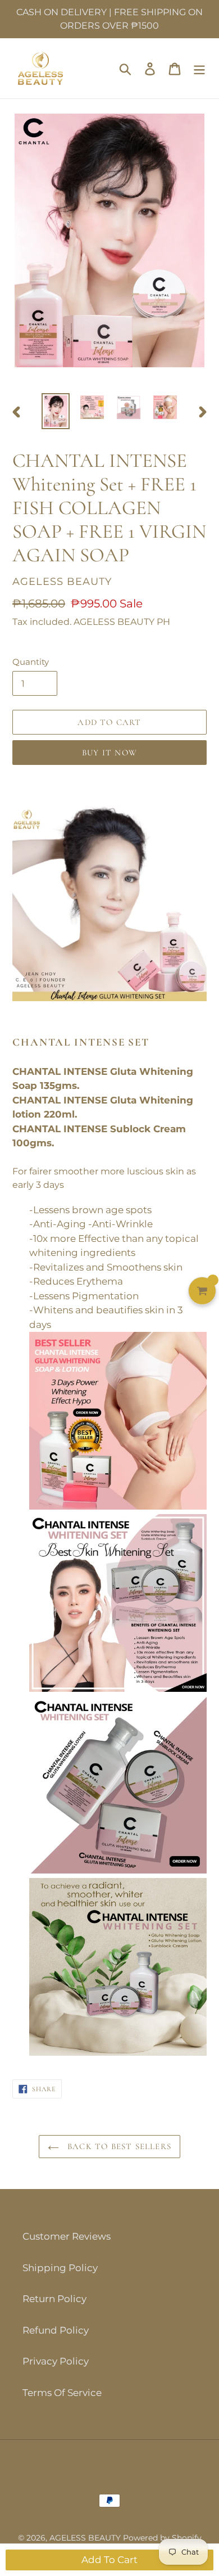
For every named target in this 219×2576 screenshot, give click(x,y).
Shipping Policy (60, 2268)
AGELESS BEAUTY (86, 2538)
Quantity (31, 662)
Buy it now (109, 753)
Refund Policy (56, 2330)
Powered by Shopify (162, 2538)
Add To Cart (109, 2560)
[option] (56, 411)
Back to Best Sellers (118, 2146)
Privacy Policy (56, 2361)
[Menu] (199, 69)
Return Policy (54, 2299)
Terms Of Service (62, 2393)
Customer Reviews (67, 2236)
